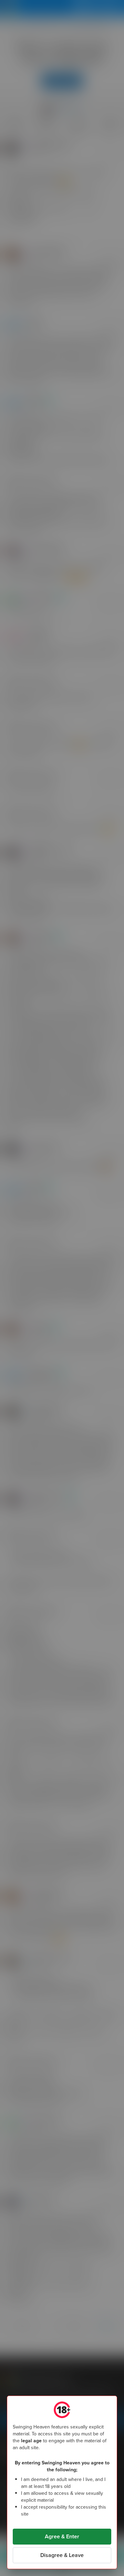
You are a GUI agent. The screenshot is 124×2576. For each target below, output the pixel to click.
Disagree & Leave (62, 2555)
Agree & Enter (62, 2536)
